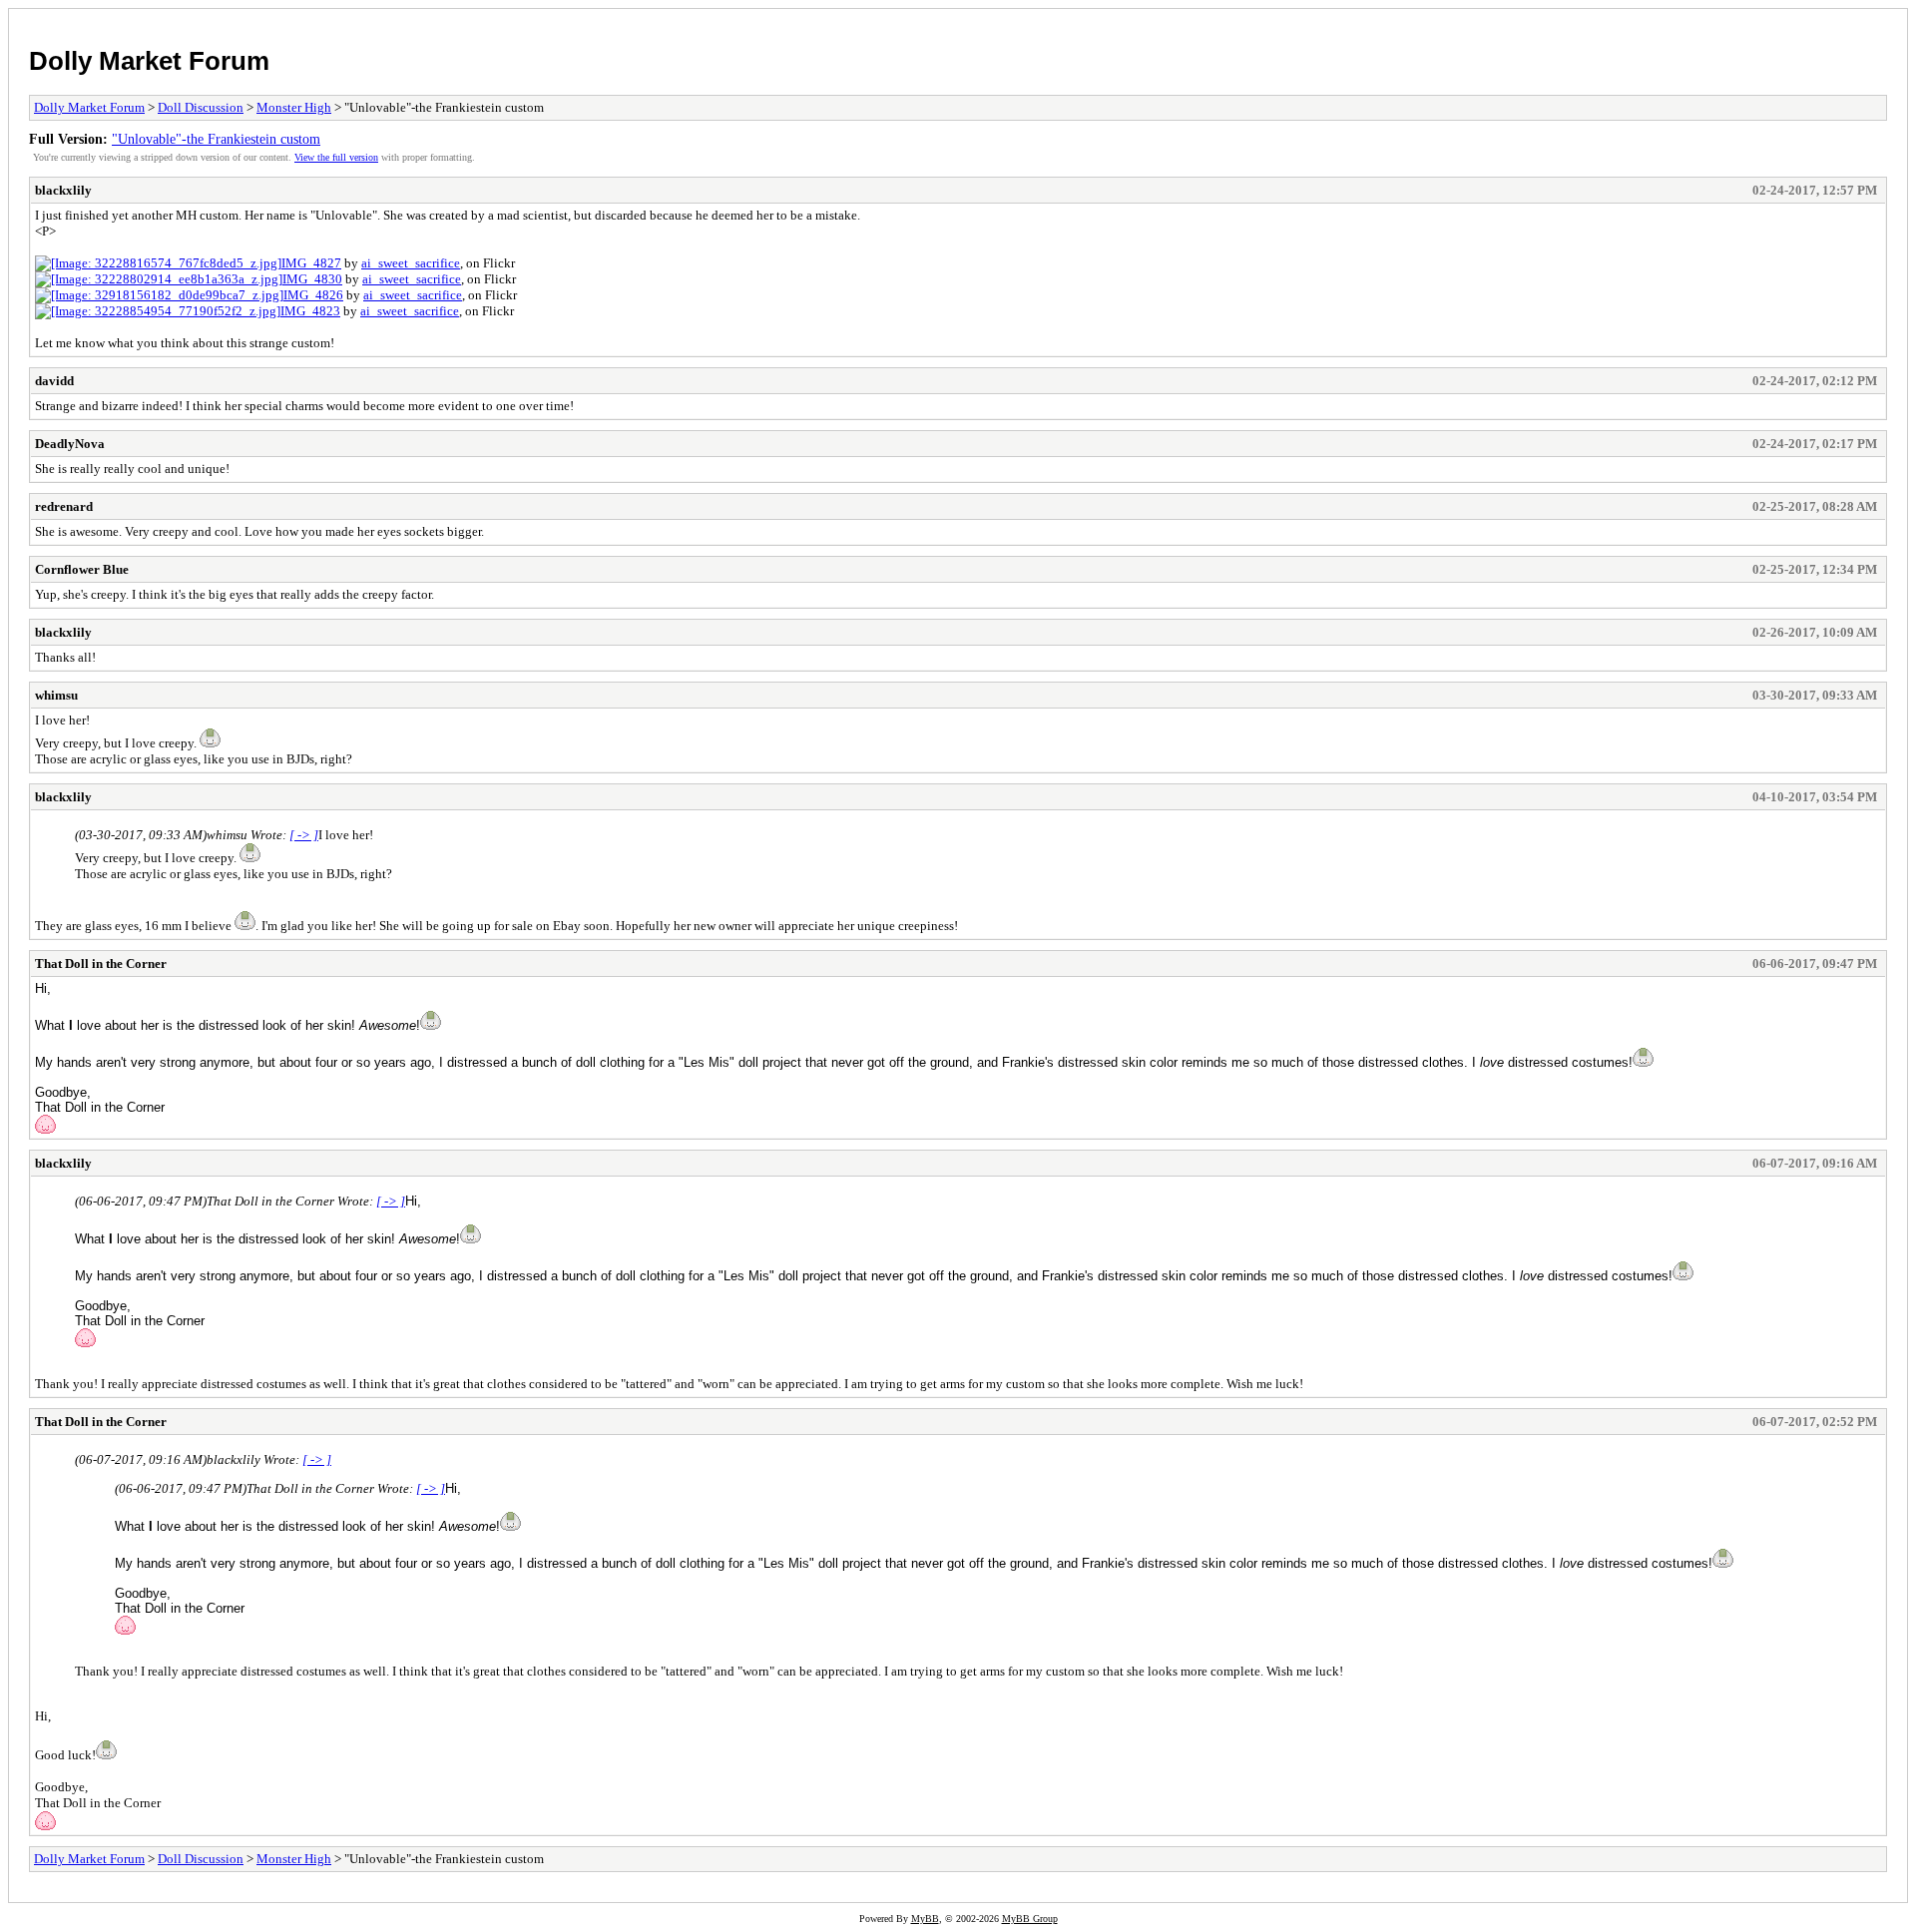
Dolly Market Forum (149, 61)
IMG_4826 (313, 295)
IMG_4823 (310, 311)
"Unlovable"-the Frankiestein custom (216, 139)
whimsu (56, 695)
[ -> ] (304, 835)
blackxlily (63, 190)
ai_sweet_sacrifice (411, 263)
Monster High (294, 107)
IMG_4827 (311, 263)
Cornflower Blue (82, 569)
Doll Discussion (201, 107)
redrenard (64, 506)
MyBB (925, 1919)
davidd (54, 381)
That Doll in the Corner (101, 964)
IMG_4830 (312, 279)
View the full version (336, 157)
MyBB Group (1030, 1919)
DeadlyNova (70, 444)
